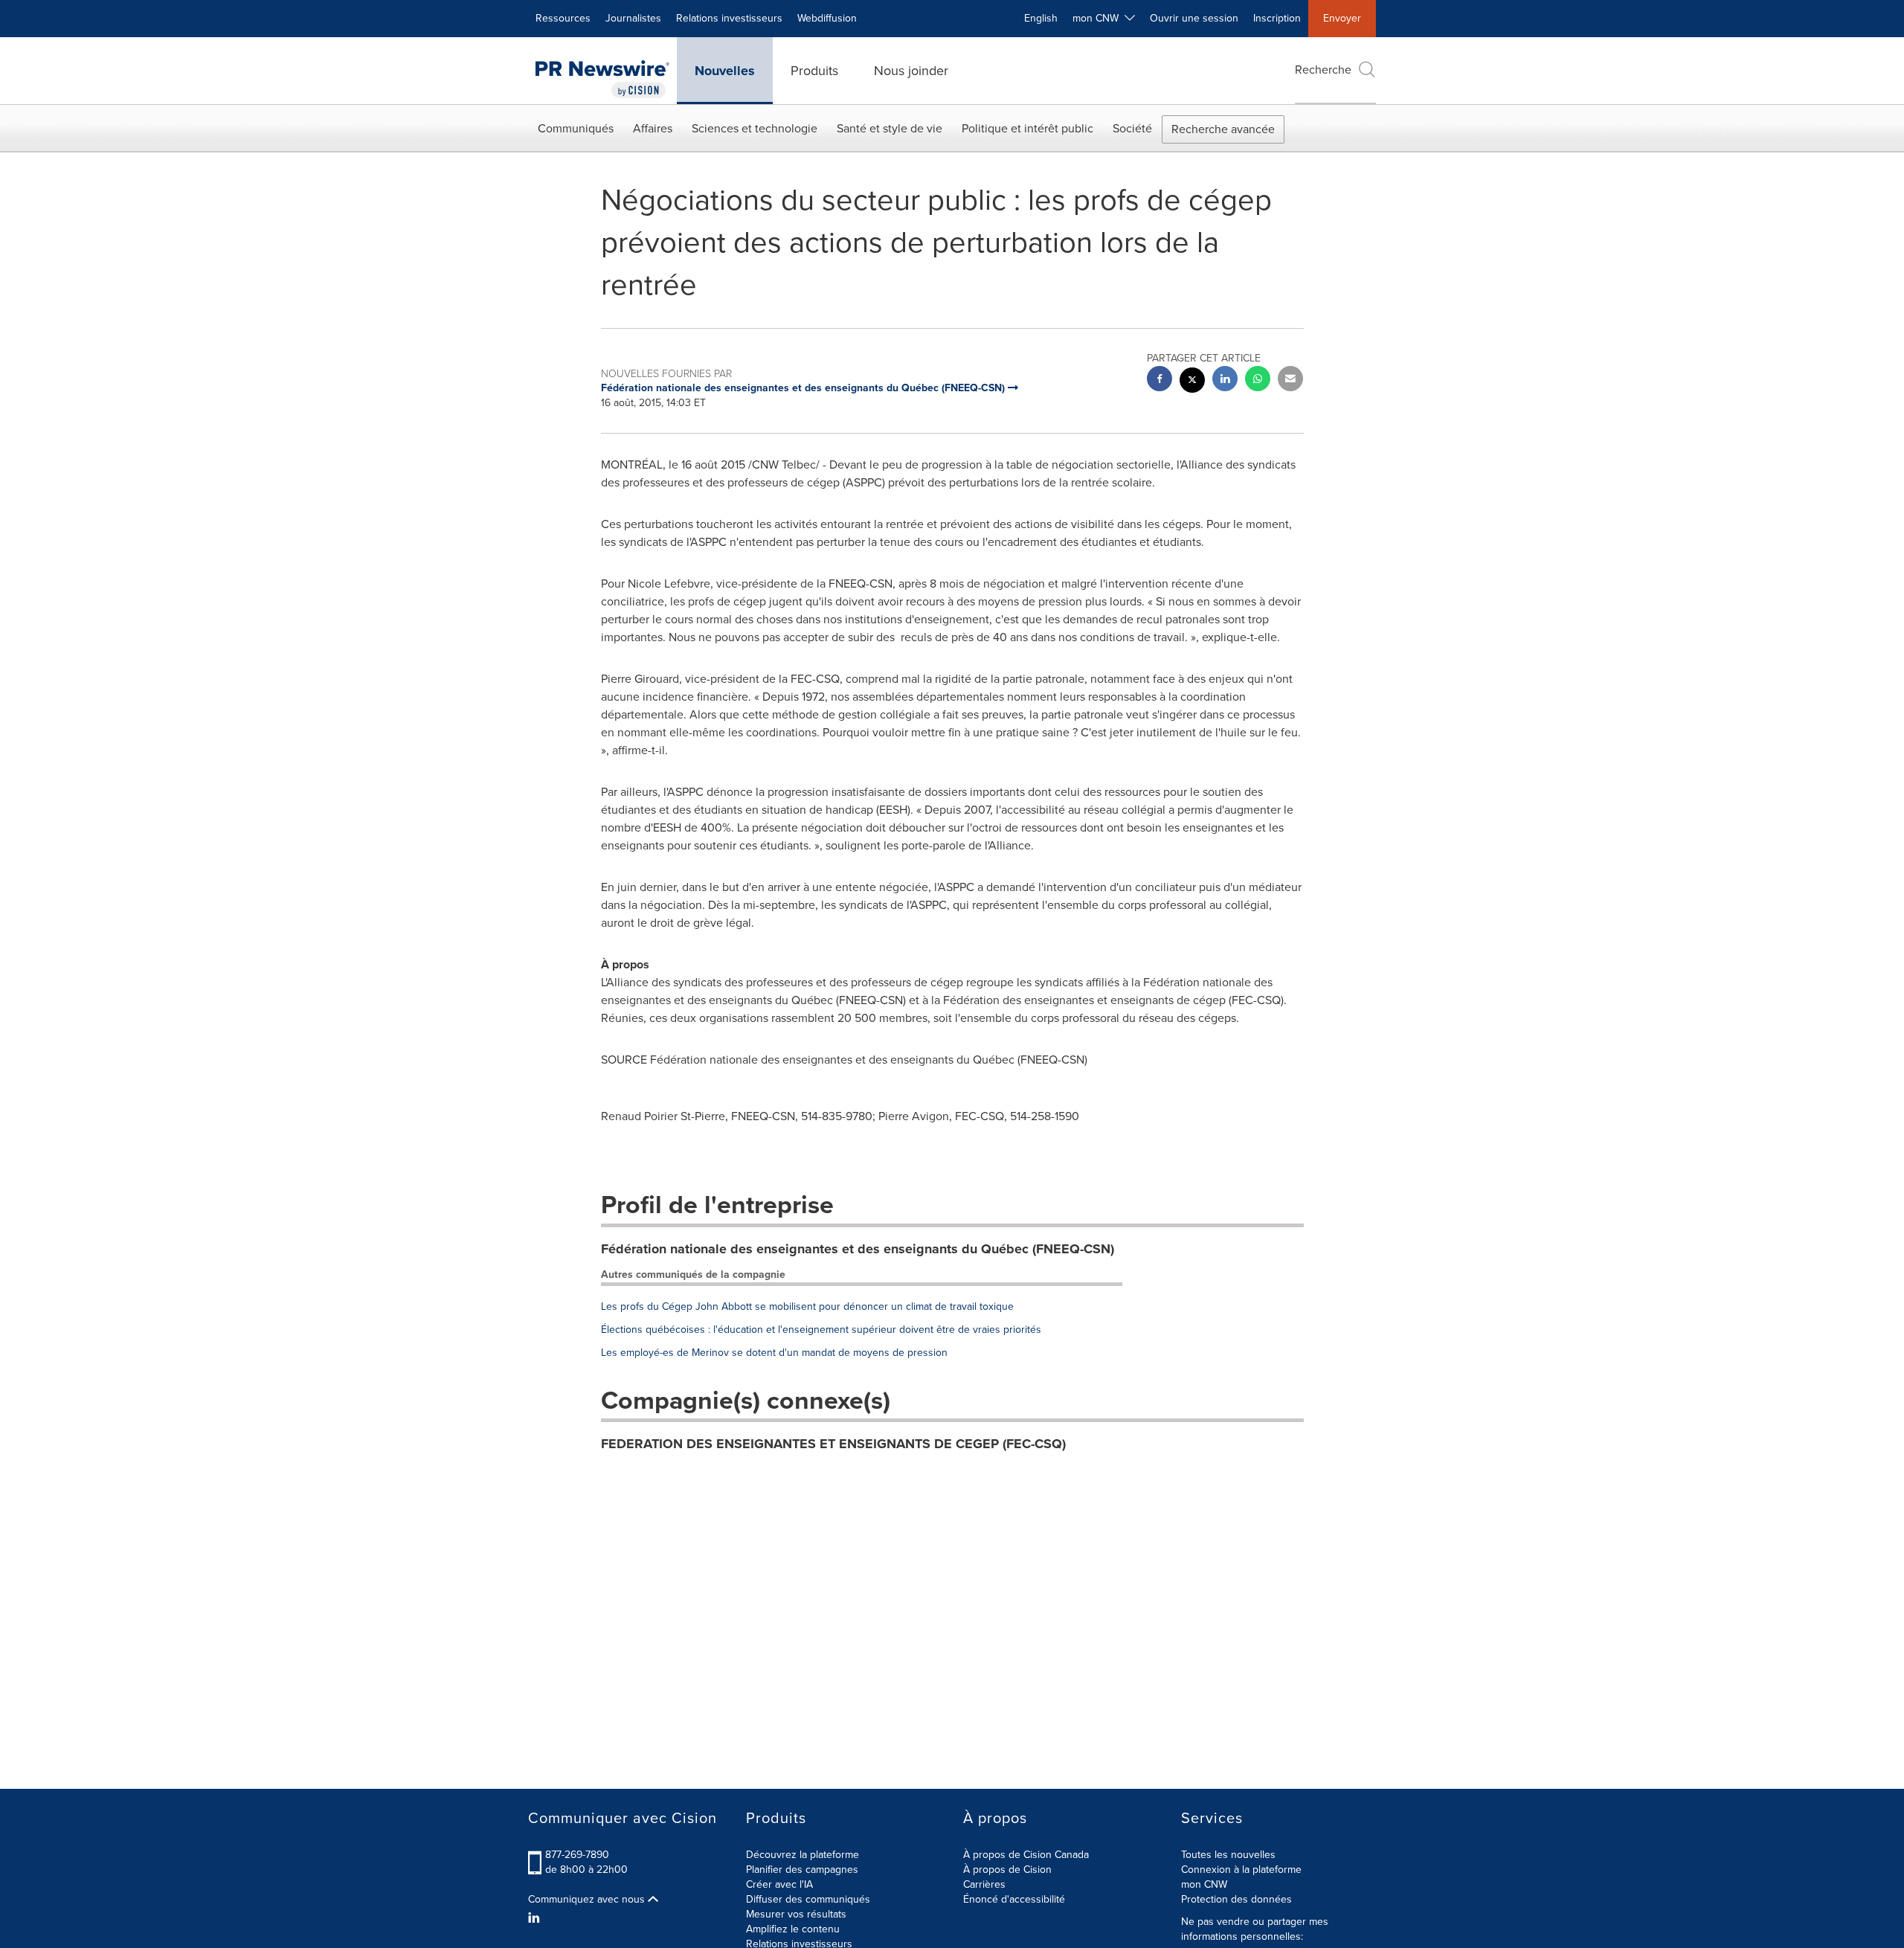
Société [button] (1132, 128)
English (1041, 18)
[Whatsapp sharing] (1258, 380)
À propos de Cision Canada (1026, 1855)
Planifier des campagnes (802, 1870)
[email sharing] (1290, 380)
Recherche (1323, 70)
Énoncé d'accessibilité (1014, 1899)
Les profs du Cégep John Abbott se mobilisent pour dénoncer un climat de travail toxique (807, 1306)
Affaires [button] (653, 128)
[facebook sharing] (1160, 380)
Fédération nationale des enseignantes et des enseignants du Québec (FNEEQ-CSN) (858, 1249)
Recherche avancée (1223, 129)
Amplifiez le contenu (793, 1929)
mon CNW (1204, 1884)
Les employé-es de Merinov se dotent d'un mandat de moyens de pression (774, 1353)
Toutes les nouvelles (1228, 1855)
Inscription (1277, 18)
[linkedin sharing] (1225, 380)
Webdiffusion (827, 18)
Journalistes (633, 18)
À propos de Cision (1007, 1870)
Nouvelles (725, 71)
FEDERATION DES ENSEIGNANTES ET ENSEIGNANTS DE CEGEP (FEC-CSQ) (833, 1444)
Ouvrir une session (1194, 18)
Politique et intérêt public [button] (1027, 128)
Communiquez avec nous (588, 1900)
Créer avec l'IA (779, 1884)
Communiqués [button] (576, 128)
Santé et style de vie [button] (890, 128)
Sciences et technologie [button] (755, 128)
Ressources (563, 18)
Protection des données (1236, 1899)
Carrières (984, 1884)
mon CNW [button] (1099, 18)
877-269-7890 (577, 1855)
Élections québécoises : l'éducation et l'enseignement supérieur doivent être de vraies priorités (821, 1330)
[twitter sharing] (1192, 382)
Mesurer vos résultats (796, 1914)
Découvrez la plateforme (803, 1855)
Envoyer (1342, 18)
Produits (814, 71)
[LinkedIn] (536, 1918)
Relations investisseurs (729, 18)
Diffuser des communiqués (808, 1899)
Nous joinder (911, 71)
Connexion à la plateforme (1241, 1870)
